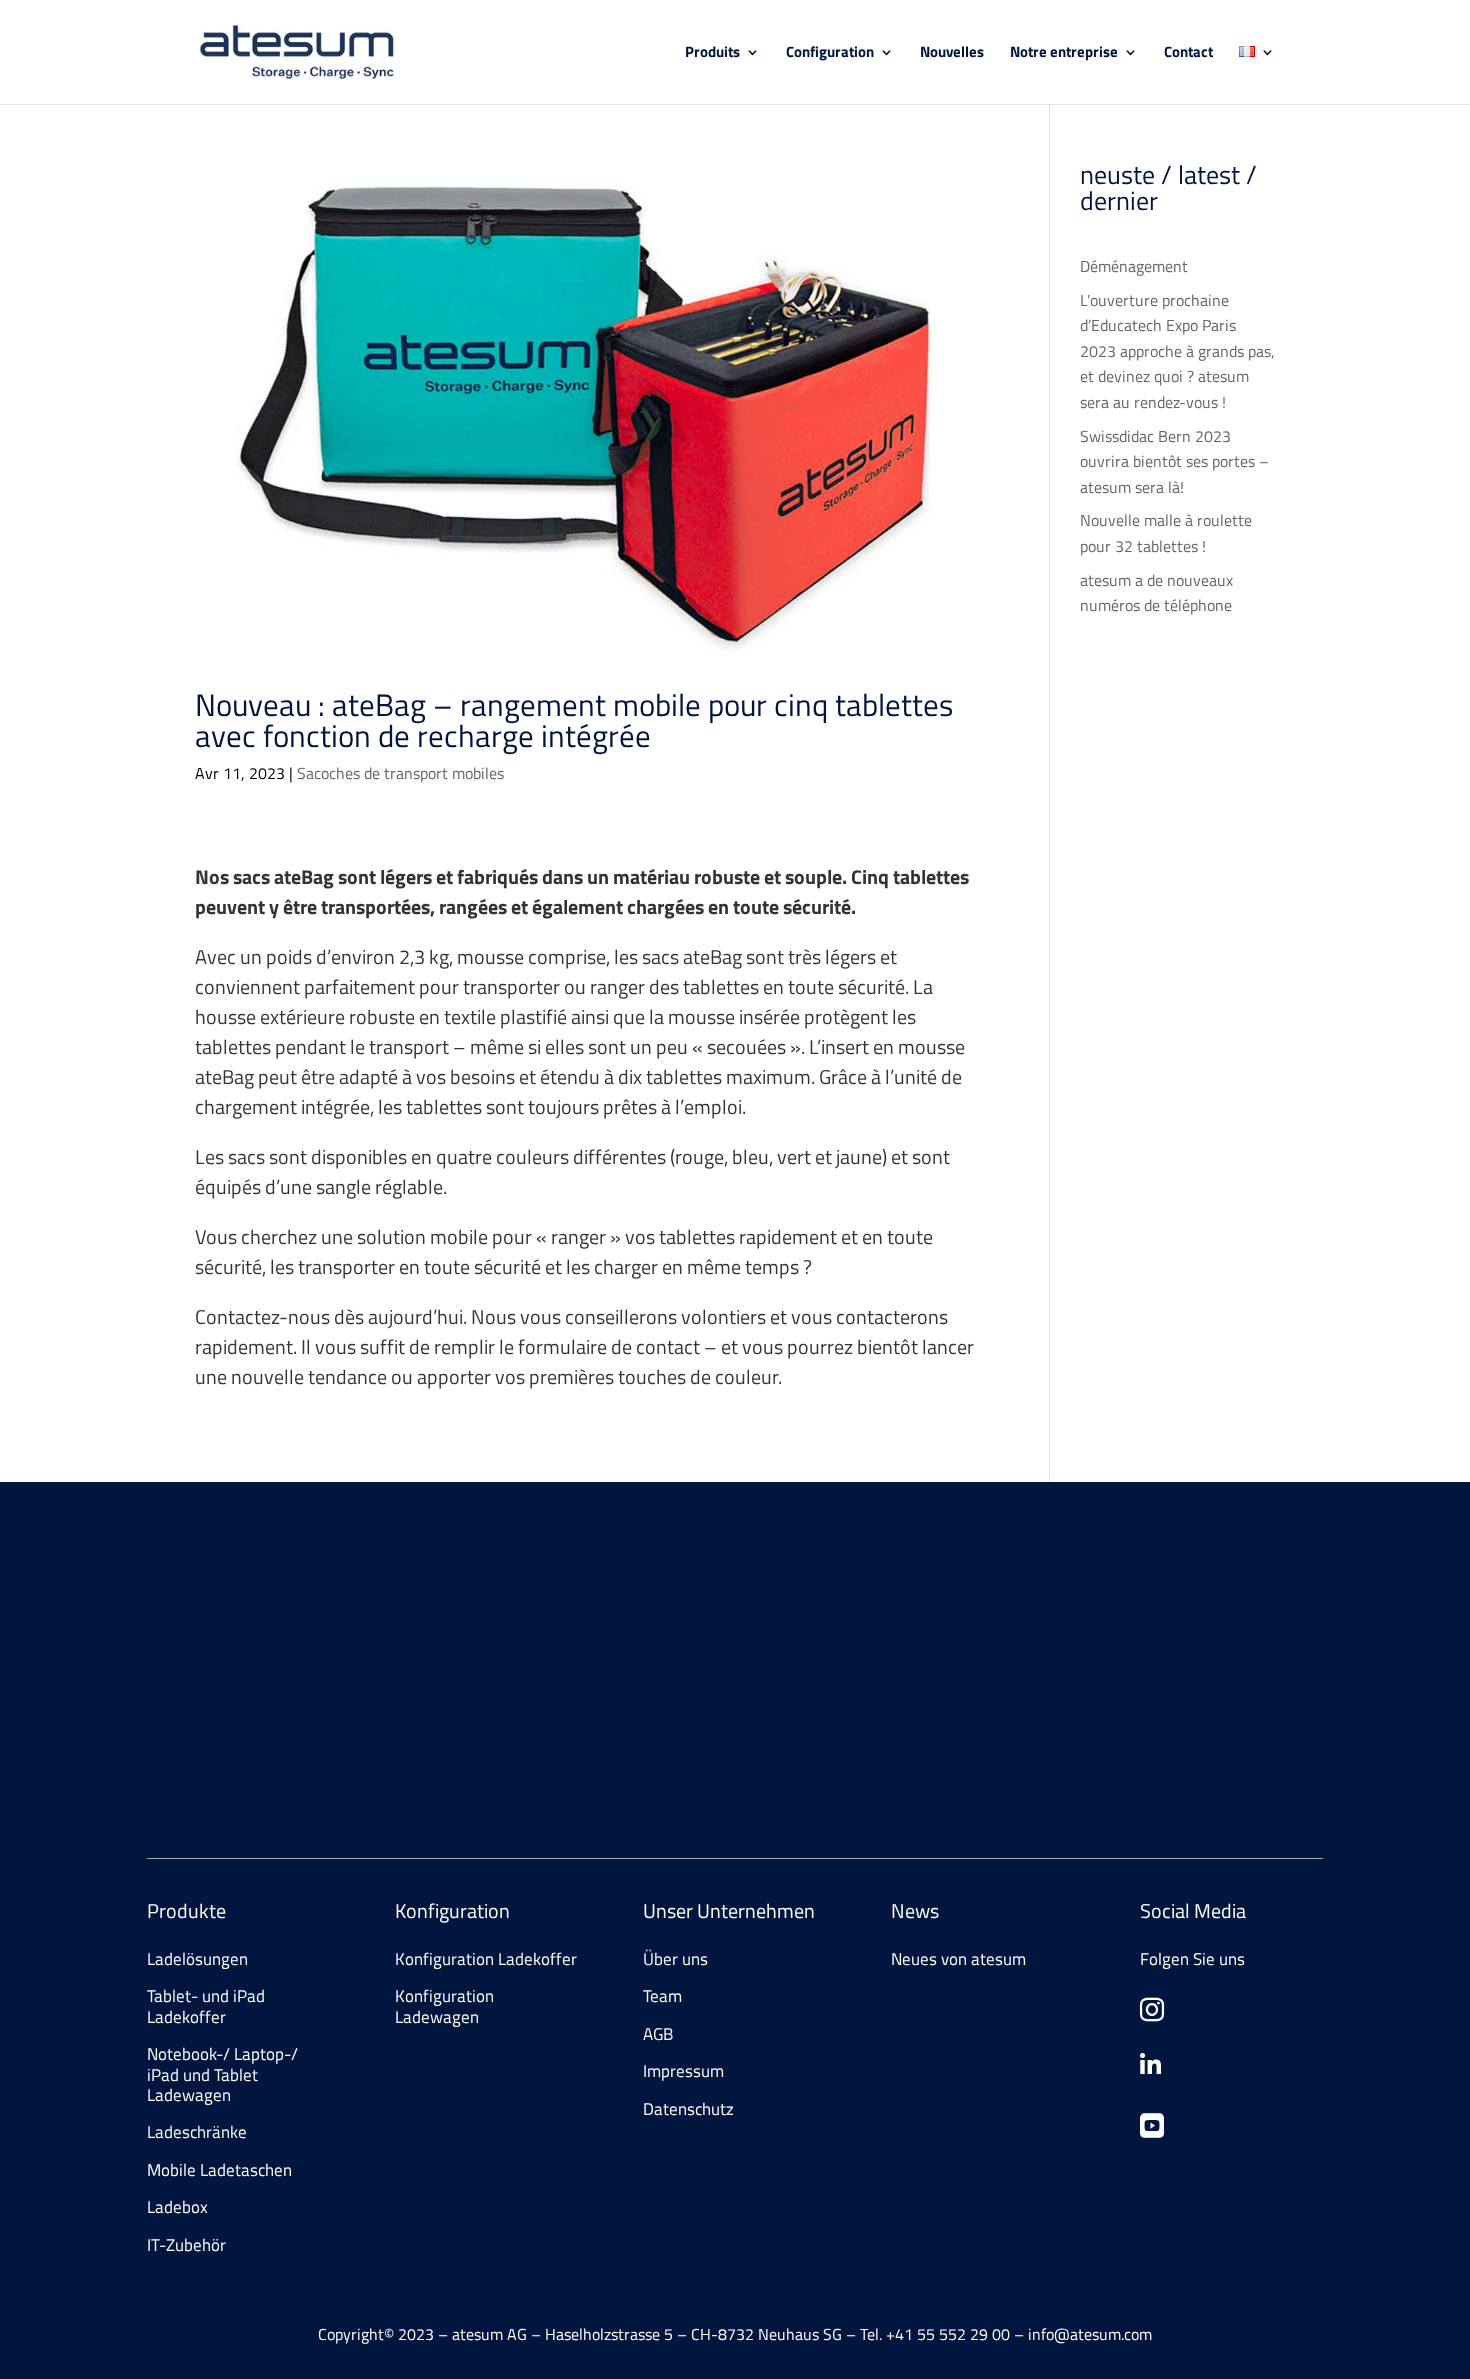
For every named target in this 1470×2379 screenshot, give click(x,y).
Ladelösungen (197, 1959)
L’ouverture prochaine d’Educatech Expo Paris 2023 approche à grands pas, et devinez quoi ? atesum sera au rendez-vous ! (1177, 351)
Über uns (675, 1959)
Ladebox (177, 2207)
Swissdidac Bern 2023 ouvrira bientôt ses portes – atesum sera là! (1174, 461)
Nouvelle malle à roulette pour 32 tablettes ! (1166, 533)
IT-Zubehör (186, 2245)
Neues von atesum (958, 1959)
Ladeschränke (197, 2132)
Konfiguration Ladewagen (444, 2006)
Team (662, 1996)
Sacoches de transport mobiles (400, 773)
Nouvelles (952, 54)
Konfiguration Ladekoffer (486, 1959)
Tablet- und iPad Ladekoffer (206, 2006)
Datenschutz (688, 2109)
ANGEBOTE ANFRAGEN (255, 1758)
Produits (712, 54)
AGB (658, 2034)
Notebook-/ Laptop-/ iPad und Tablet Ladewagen (222, 2074)
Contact (1188, 54)
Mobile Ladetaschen (219, 2170)
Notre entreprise (1064, 54)
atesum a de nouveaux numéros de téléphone (1156, 593)
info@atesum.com (1056, 1671)
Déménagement (1134, 266)
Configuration (830, 54)
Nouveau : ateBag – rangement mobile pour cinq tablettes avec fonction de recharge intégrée (574, 720)
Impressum (683, 2071)
